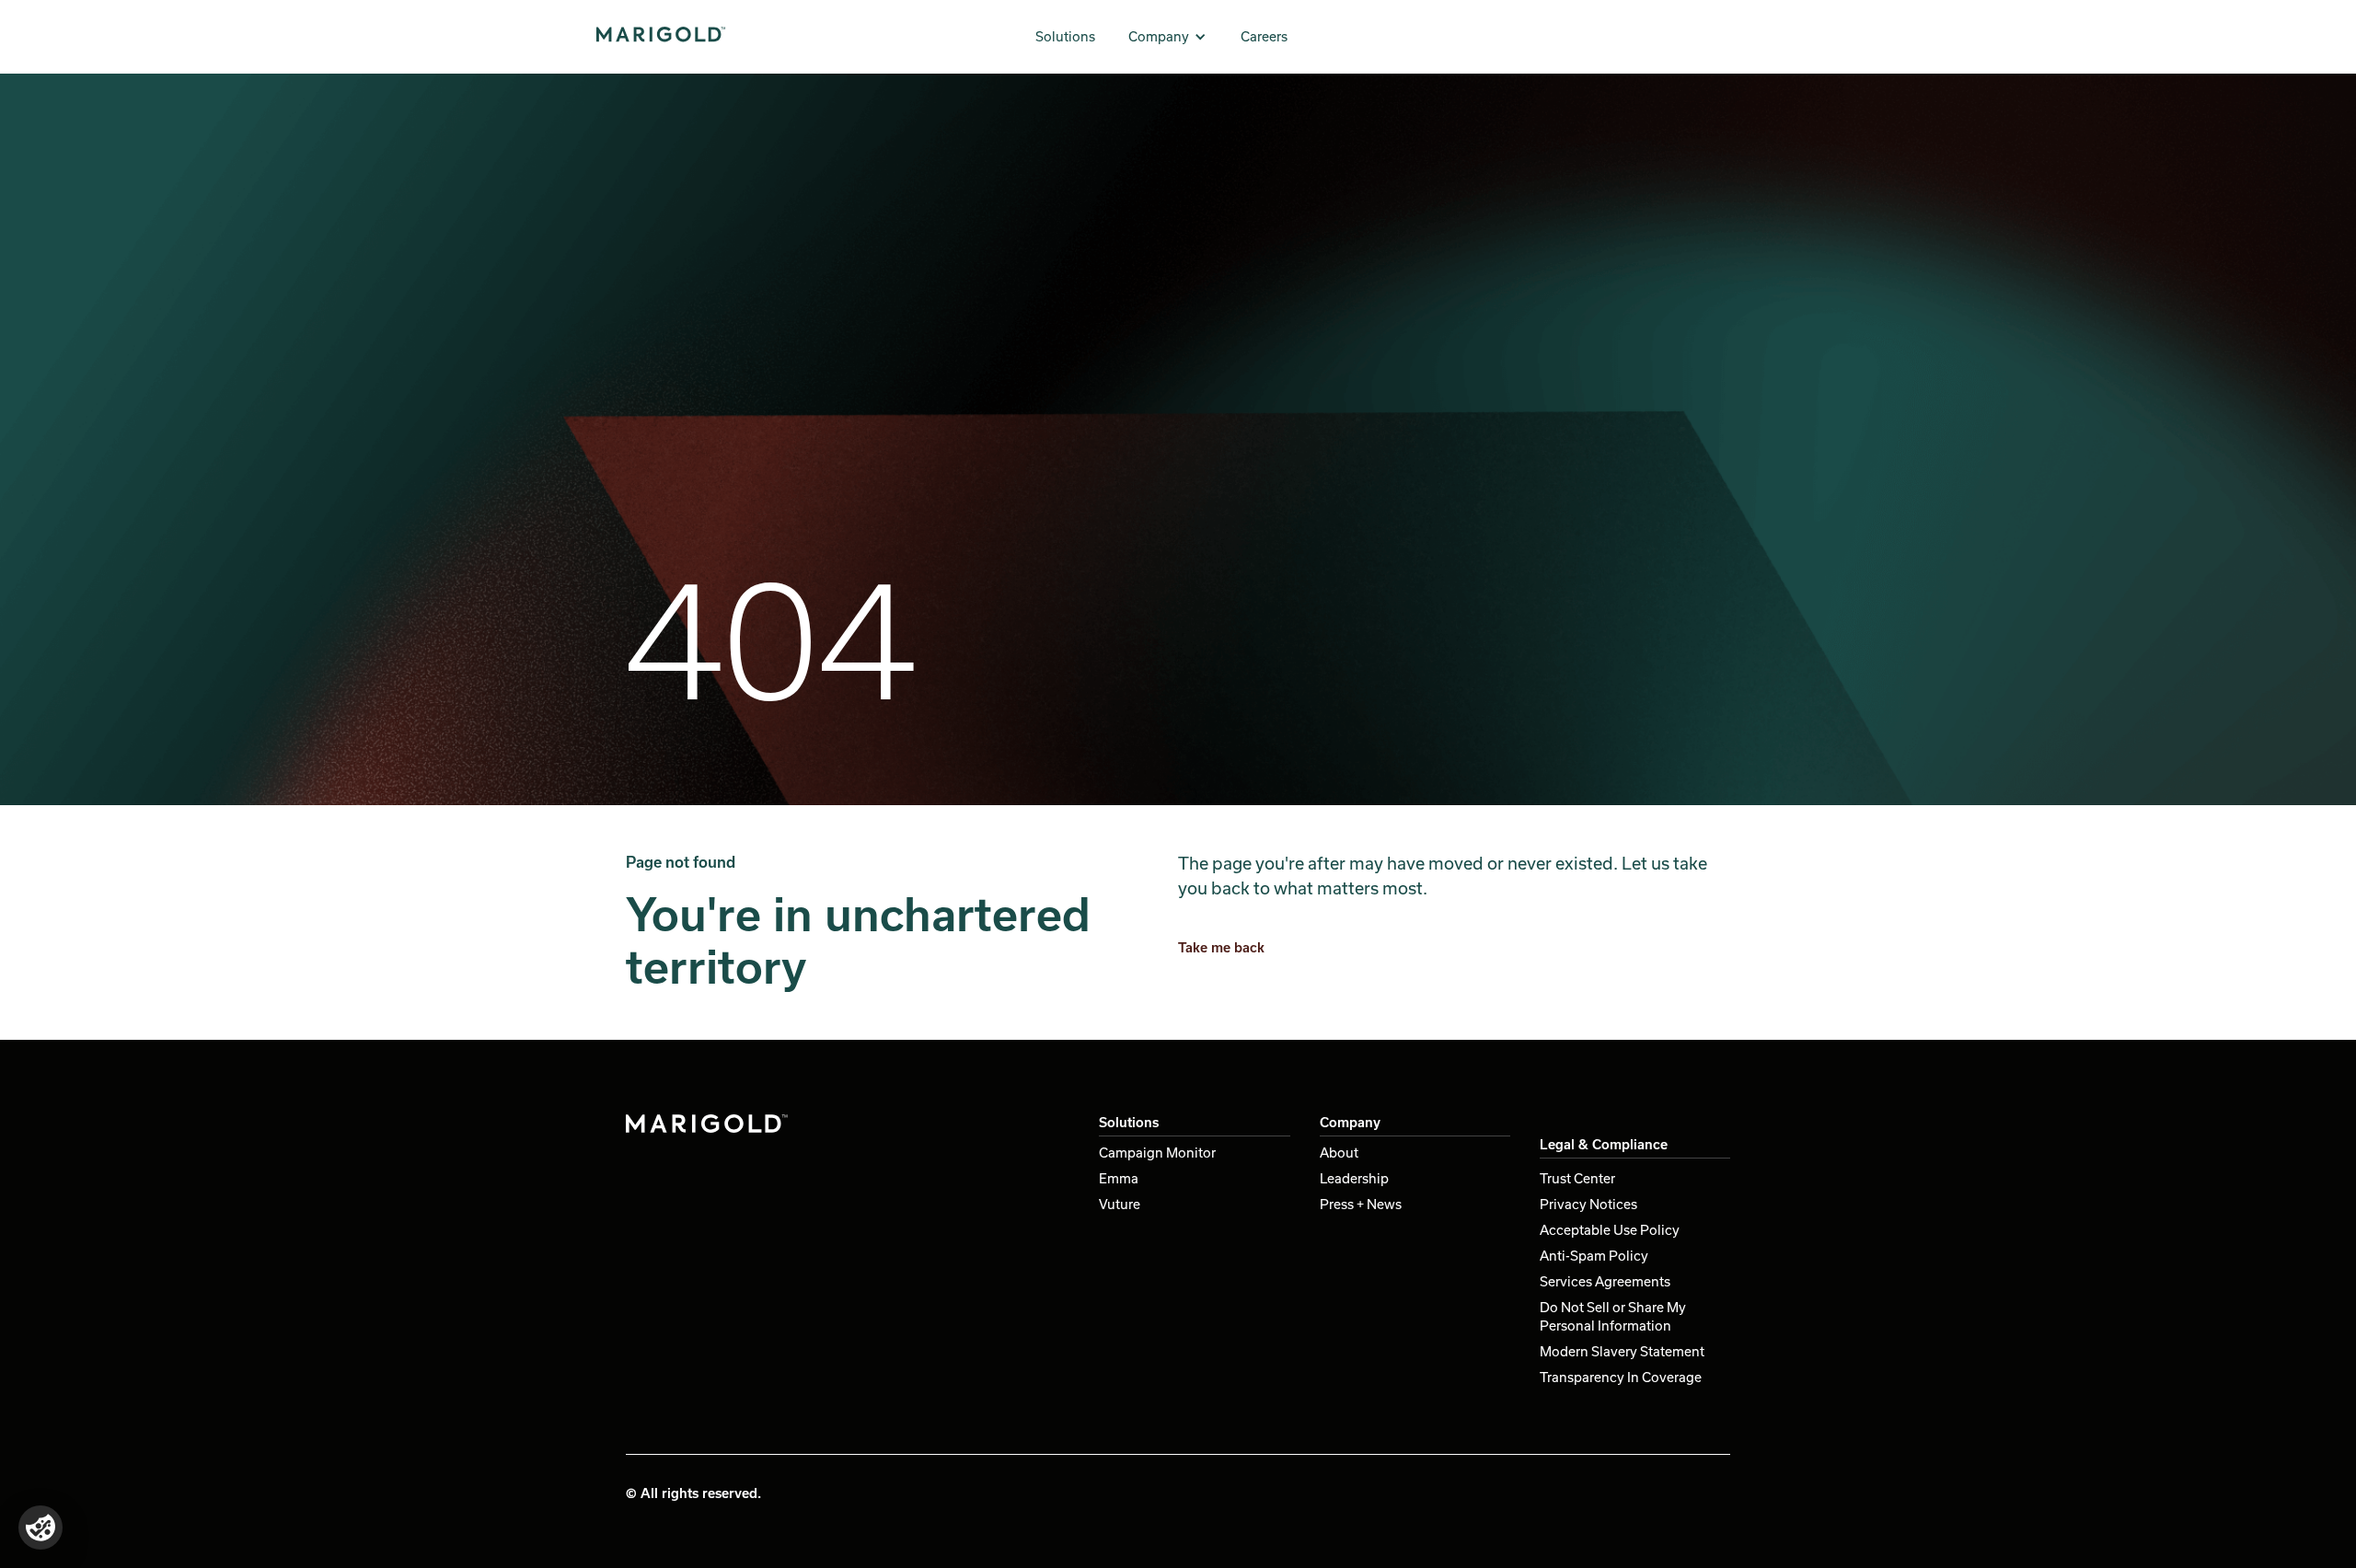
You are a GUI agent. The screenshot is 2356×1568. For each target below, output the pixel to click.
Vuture (1120, 1204)
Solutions (1065, 36)
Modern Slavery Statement (1622, 1351)
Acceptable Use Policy (1610, 1230)
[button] (1168, 37)
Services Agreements (1605, 1281)
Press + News (1361, 1204)
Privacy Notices (1588, 1204)
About (1339, 1153)
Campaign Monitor (1157, 1153)
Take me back (1221, 947)
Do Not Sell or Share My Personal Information (1613, 1316)
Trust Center (1577, 1178)
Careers (1264, 36)
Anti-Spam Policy (1594, 1256)
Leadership (1354, 1178)
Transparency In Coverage (1621, 1377)
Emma (1119, 1178)
